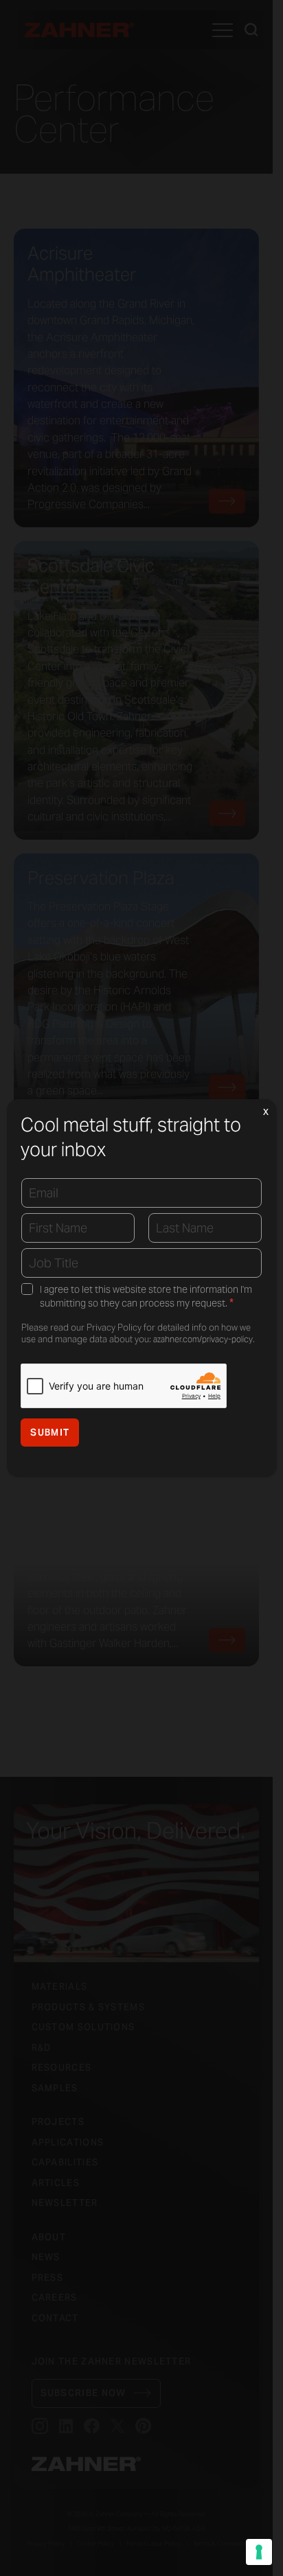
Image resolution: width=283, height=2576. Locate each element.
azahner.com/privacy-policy (203, 1339)
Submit (50, 1433)
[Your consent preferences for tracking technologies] (259, 2552)
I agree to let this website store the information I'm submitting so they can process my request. (146, 1297)
